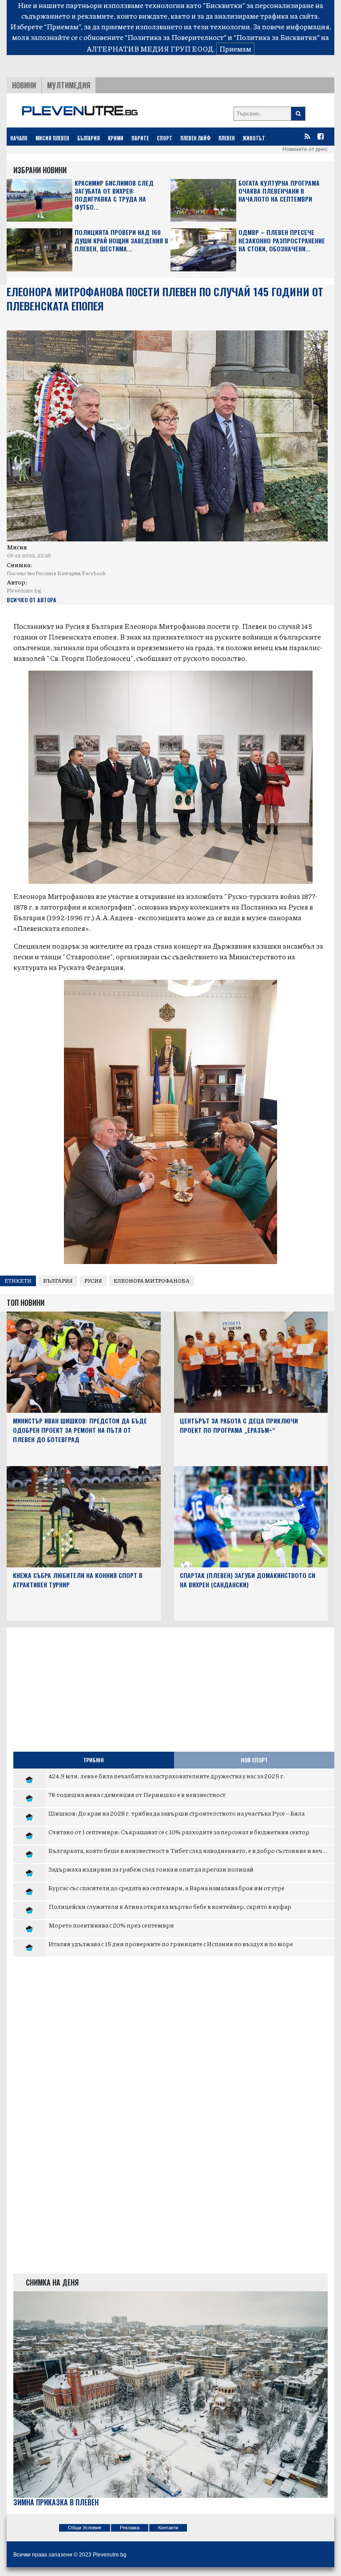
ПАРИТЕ (140, 138)
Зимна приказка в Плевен (56, 2502)
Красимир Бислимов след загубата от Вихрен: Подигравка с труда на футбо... (114, 195)
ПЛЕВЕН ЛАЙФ (195, 138)
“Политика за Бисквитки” (277, 37)
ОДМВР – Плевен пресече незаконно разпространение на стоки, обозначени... (282, 241)
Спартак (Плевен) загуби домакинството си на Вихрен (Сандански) (248, 1580)
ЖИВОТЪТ (254, 138)
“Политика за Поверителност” (176, 37)
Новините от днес (305, 149)
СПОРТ (165, 138)
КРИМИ (116, 138)
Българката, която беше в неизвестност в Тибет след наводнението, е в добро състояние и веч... (188, 1850)
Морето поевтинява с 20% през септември (111, 1925)
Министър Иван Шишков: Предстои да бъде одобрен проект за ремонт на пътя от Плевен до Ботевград (80, 1430)
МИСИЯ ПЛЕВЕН (52, 138)
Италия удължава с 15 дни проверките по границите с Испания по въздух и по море (171, 1944)
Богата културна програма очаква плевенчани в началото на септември (279, 191)
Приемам (235, 49)
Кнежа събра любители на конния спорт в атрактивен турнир (78, 1580)
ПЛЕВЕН (227, 138)
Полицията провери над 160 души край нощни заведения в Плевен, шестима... (121, 241)
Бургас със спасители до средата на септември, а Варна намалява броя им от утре (167, 1888)
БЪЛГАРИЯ (89, 138)
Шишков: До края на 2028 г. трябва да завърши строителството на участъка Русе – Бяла (176, 1813)
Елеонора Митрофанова (152, 1281)
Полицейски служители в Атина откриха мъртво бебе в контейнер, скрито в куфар (170, 1906)
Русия (93, 1281)
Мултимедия (69, 85)
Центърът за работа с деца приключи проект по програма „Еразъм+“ (239, 1425)
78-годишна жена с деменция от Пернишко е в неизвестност (137, 1794)
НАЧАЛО (19, 138)
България (58, 1281)
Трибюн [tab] (93, 1760)
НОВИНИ (24, 85)
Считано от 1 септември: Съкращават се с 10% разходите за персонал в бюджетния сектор (179, 1832)
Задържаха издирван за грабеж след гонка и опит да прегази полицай (151, 1869)
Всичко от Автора (31, 600)
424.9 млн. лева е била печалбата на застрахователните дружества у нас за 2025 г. (167, 1776)
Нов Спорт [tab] (254, 1760)
